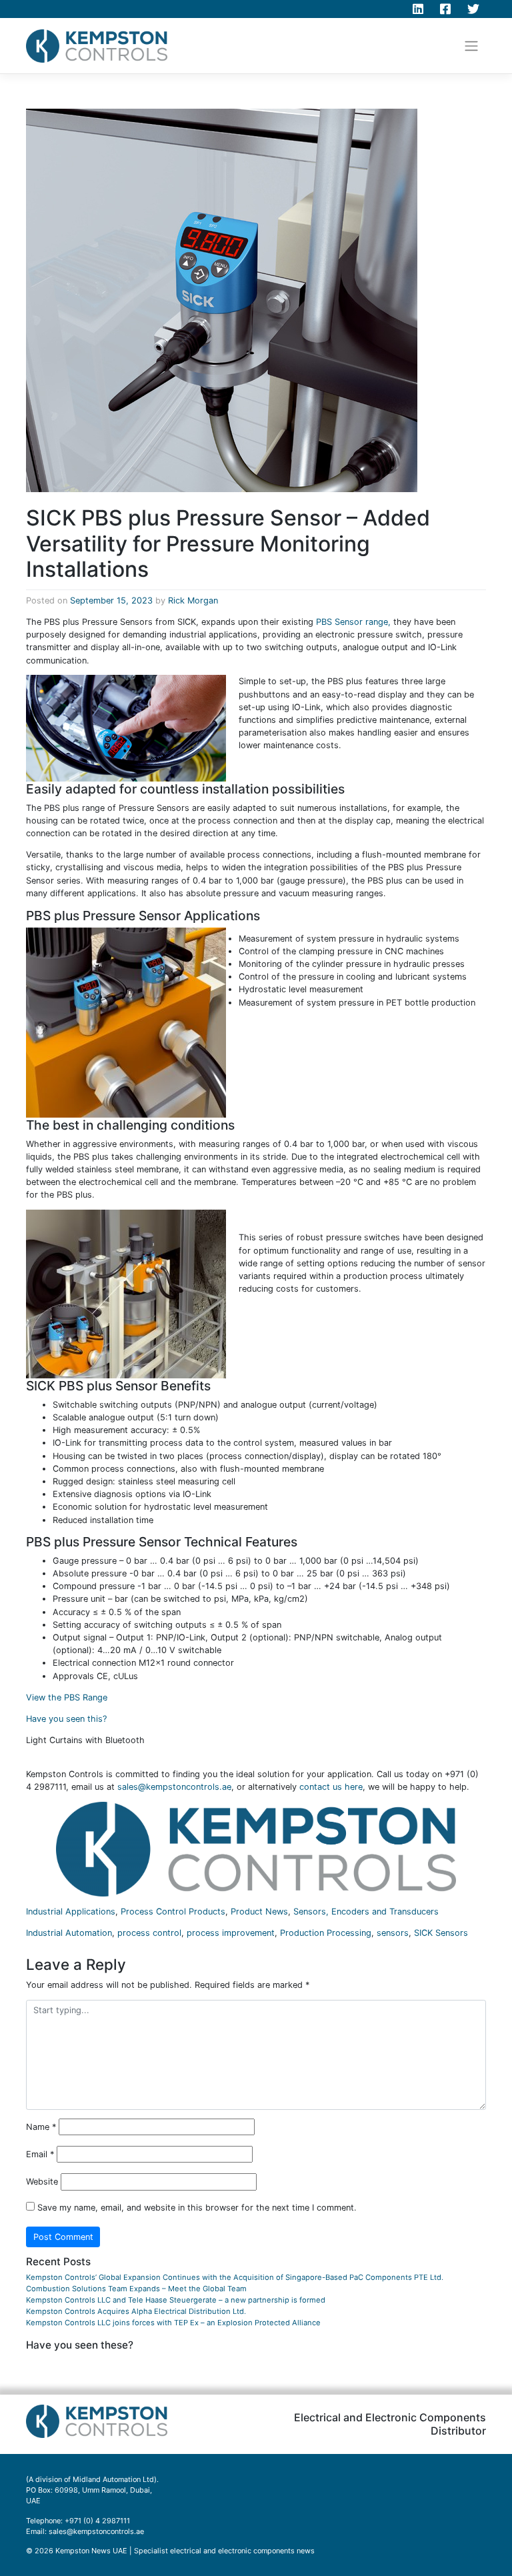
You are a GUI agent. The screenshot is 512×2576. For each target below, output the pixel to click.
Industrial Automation (69, 1933)
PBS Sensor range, (353, 622)
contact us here (331, 1787)
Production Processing (326, 1933)
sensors (393, 1933)
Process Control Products (173, 1911)
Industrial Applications (71, 1911)
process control (149, 1933)
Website (42, 2182)
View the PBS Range (67, 1697)
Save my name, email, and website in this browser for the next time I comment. (197, 2208)
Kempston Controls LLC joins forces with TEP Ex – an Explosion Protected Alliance (173, 2323)
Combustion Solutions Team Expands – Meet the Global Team (136, 2289)
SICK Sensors (441, 1933)
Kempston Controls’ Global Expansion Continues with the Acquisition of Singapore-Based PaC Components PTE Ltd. (235, 2277)
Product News (259, 1911)
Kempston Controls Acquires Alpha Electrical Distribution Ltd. (136, 2311)
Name (41, 2127)
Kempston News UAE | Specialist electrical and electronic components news (185, 2551)
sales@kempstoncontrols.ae (174, 1787)
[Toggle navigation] (472, 46)
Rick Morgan (193, 600)
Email (40, 2154)
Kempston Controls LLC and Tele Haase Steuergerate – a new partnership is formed (176, 2300)
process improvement (231, 1933)
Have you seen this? (66, 1719)
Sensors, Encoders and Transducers (366, 1911)
